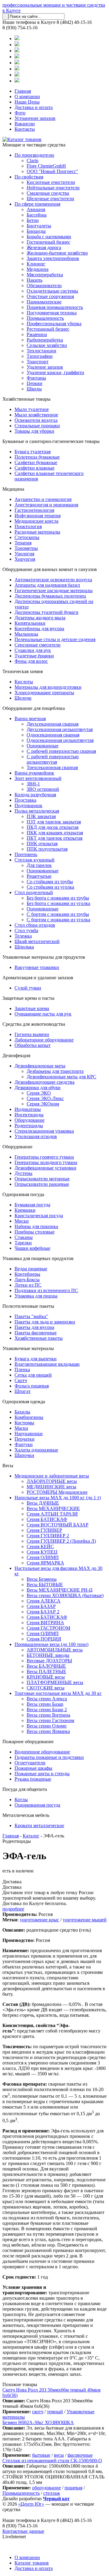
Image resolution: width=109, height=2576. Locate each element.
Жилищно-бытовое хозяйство (57, 253)
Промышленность (45, 318)
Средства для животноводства (34, 1024)
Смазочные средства (48, 193)
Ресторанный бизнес (48, 329)
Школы (34, 389)
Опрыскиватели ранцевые (42, 1184)
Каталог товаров (32, 2563)
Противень (26, 854)
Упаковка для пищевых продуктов (38, 1258)
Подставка (25, 800)
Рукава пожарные (33, 1779)
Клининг (36, 264)
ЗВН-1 (33, 784)
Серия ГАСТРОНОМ (48, 1628)
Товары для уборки (34, 431)
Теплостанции (41, 351)
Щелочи (23, 698)
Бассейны (37, 215)
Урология (24, 554)
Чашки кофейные (32, 1248)
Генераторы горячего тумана (44, 1157)
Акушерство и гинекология (43, 499)
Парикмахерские (44, 302)
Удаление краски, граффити (55, 372)
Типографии (40, 356)
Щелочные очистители (50, 199)
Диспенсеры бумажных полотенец (50, 596)
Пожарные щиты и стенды (42, 1774)
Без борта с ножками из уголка (58, 903)
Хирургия (25, 559)
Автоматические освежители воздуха (53, 580)
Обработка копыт (33, 1045)
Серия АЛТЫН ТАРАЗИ (52, 1514)
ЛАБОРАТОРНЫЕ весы (52, 1481)
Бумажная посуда (32, 1205)
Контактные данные (23, 2531)
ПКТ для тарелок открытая (54, 838)
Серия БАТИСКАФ (47, 1519)
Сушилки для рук (33, 650)
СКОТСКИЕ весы (46, 1688)
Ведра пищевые (31, 1269)
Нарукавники (29, 1434)
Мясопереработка (45, 275)
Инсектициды (29, 1115)
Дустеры (23, 1173)
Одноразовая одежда (24, 1402)
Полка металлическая (37, 811)
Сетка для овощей (33, 1375)
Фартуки (24, 1444)
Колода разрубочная (35, 795)
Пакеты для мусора (34, 1327)
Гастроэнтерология (34, 510)
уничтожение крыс (39, 1920)
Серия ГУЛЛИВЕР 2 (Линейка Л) (61, 1541)
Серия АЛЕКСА (44, 1601)
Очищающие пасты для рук (43, 1014)
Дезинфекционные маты (40, 1066)
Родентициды (29, 1126)
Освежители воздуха (36, 420)
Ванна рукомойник (34, 773)
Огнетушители (30, 1763)
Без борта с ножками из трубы (58, 898)
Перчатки (25, 1439)
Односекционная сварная (53, 735)
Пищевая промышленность (55, 307)
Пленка (22, 1370)
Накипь (35, 280)
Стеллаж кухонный (35, 860)
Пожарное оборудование (28, 1742)
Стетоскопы (27, 537)
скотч (38, 2412)
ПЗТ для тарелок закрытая (54, 822)
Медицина (38, 269)
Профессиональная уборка (54, 324)
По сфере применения (37, 204)
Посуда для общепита (25, 1789)
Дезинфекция (16, 1055)
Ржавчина (37, 334)
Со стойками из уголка (50, 887)
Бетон (33, 220)
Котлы (21, 1800)
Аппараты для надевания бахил (47, 585)
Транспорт (38, 362)
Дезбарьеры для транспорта (55, 1071)
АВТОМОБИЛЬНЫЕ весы (55, 1650)
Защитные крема (32, 1008)
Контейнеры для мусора (39, 629)
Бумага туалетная (33, 452)
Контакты (25, 129)
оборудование (46, 2488)
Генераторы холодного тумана (46, 1162)
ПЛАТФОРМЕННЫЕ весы (55, 1682)
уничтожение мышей (85, 1920)
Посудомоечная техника (52, 313)
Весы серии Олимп (47, 1726)
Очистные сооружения (50, 296)
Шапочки (24, 1455)
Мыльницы (26, 634)
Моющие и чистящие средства (34, 145)
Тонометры (26, 548)
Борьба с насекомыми (49, 237)
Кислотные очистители (51, 182)
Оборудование (30, 1120)
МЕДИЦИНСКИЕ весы (51, 1487)
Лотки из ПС (28, 1285)
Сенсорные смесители (38, 645)
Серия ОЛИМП (43, 1557)
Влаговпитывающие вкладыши (47, 1364)
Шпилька (24, 947)
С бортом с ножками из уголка (58, 920)
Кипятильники (30, 623)
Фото (20, 113)
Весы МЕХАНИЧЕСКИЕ (53, 1508)
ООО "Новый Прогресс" (52, 171)
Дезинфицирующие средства (45, 1082)
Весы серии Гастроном (50, 1720)
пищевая (73, 2488)
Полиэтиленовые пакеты (28, 1306)
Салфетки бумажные (36, 462)
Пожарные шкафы (33, 1768)
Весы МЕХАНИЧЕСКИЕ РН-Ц (60, 1590)
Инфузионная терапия (38, 516)
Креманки (25, 1210)
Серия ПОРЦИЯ (44, 1639)
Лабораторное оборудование (44, 1040)
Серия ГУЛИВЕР (44, 1530)
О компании (27, 96)
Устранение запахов (35, 118)
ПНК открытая (42, 844)
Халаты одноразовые (36, 1450)
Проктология (28, 526)
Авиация (36, 209)
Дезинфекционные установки (45, 1168)
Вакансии (25, 124)
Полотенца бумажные (37, 457)
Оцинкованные (43, 746)
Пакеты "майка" (31, 1316)
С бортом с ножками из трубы (58, 914)
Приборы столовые (35, 1232)
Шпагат (23, 1391)
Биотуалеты (39, 226)
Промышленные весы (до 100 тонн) (51, 1644)
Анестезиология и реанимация (46, 505)
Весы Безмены (42, 1579)
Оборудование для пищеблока (34, 708)
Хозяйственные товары (26, 399)
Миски (22, 1221)
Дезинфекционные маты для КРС (61, 1077)
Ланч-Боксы (27, 1280)
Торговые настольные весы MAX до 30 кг (58, 1693)
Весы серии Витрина (48, 1715)
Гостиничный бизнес (48, 242)
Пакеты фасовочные (36, 1333)
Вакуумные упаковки (37, 967)
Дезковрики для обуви (38, 1088)
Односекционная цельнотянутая (60, 740)
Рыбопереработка (45, 340)
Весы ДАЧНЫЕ (43, 1503)
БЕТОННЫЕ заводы (48, 1655)
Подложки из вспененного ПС (46, 1290)
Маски (21, 1428)
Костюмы (24, 1423)
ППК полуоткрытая (47, 849)
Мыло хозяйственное (36, 415)
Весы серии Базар (45, 1704)
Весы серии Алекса (47, 1699)
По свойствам (29, 177)
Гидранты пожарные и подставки (49, 1757)
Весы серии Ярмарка (48, 1731)
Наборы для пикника (36, 1226)
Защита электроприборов (53, 258)
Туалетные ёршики (34, 656)
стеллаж (52, 2493)
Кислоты (24, 682)
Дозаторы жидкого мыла (40, 618)
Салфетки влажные (35, 468)
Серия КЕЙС (40, 1546)
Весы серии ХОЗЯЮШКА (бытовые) (65, 1595)
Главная (23, 91)
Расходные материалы (37, 532)
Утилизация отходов (36, 1136)
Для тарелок (39, 865)
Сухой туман (28, 988)
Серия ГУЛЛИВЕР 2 (48, 1536)
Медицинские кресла (36, 521)
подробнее (13, 1909)
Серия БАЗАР (41, 1606)
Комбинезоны (29, 1417)
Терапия (23, 543)
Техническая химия (23, 671)
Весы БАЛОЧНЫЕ (46, 1666)
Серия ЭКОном (43, 1104)
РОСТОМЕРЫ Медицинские (57, 1492)
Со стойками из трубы (50, 882)
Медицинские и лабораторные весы (52, 1476)
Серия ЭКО (39, 1093)
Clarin (33, 160)
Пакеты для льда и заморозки (45, 1322)
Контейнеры (27, 1274)
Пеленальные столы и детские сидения (55, 639)
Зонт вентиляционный (38, 778)
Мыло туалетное (32, 409)
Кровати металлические (39, 1825)
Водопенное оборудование (42, 1752)
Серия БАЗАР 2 (43, 1612)
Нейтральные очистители (53, 188)
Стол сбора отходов (35, 925)
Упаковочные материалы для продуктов (44, 957)
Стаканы (24, 1237)
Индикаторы (28, 1109)
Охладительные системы (52, 291)
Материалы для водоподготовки (48, 687)
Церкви (35, 383)
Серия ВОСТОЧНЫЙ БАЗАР (58, 1525)
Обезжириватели (44, 286)
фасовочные (80, 2455)
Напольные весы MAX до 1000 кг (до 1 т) (58, 1498)
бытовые (41, 2455)
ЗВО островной (43, 789)
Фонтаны (36, 378)
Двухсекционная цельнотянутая (60, 729)
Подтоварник (28, 805)
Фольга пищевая (32, 1386)
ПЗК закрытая (41, 816)
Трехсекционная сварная (52, 767)
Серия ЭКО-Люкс (45, 1098)
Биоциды (36, 231)
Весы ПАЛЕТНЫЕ (46, 1671)
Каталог (31, 1836)
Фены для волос (31, 661)
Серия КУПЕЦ (42, 1552)
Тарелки (23, 1243)
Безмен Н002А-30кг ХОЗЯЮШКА (38, 2422)
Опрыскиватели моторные (42, 1179)
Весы (8, 1466)
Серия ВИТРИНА (45, 1623)
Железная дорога (44, 247)
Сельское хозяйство (47, 345)
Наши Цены (27, 102)
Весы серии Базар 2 (47, 1710)
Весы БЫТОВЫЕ (45, 1585)
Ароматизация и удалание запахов (38, 978)
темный (55, 2412)
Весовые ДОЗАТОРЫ (49, 1661)
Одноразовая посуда (23, 1194)
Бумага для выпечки (36, 1359)
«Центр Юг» (31, 2504)
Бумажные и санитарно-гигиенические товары (51, 441)
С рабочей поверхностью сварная (61, 751)
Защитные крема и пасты (28, 998)
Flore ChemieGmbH (46, 166)
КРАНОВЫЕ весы (46, 1677)
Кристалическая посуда (39, 1216)
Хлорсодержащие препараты (44, 693)
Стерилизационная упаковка (44, 1131)
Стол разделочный (34, 892)
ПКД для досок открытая (53, 827)
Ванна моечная (30, 719)
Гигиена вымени (32, 1034)
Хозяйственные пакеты (39, 1338)
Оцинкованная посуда (37, 1805)
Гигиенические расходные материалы (54, 590)
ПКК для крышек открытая (55, 833)
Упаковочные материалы (28, 1348)
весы (59, 2455)
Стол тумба (26, 930)
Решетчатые (39, 876)
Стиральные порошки (37, 426)
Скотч (21, 1380)
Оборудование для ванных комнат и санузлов (50, 569)
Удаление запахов (45, 367)
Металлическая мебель (26, 1815)
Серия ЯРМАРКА (45, 1563)
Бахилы (22, 1412)
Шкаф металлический (37, 941)
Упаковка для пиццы (36, 1296)
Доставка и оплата (34, 107)
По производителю (34, 155)
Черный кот (56, 2499)
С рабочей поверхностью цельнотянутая (53, 759)
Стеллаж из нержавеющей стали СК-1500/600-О (52, 2461)
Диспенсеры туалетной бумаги (46, 612)
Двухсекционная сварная (53, 724)
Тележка (23, 936)
